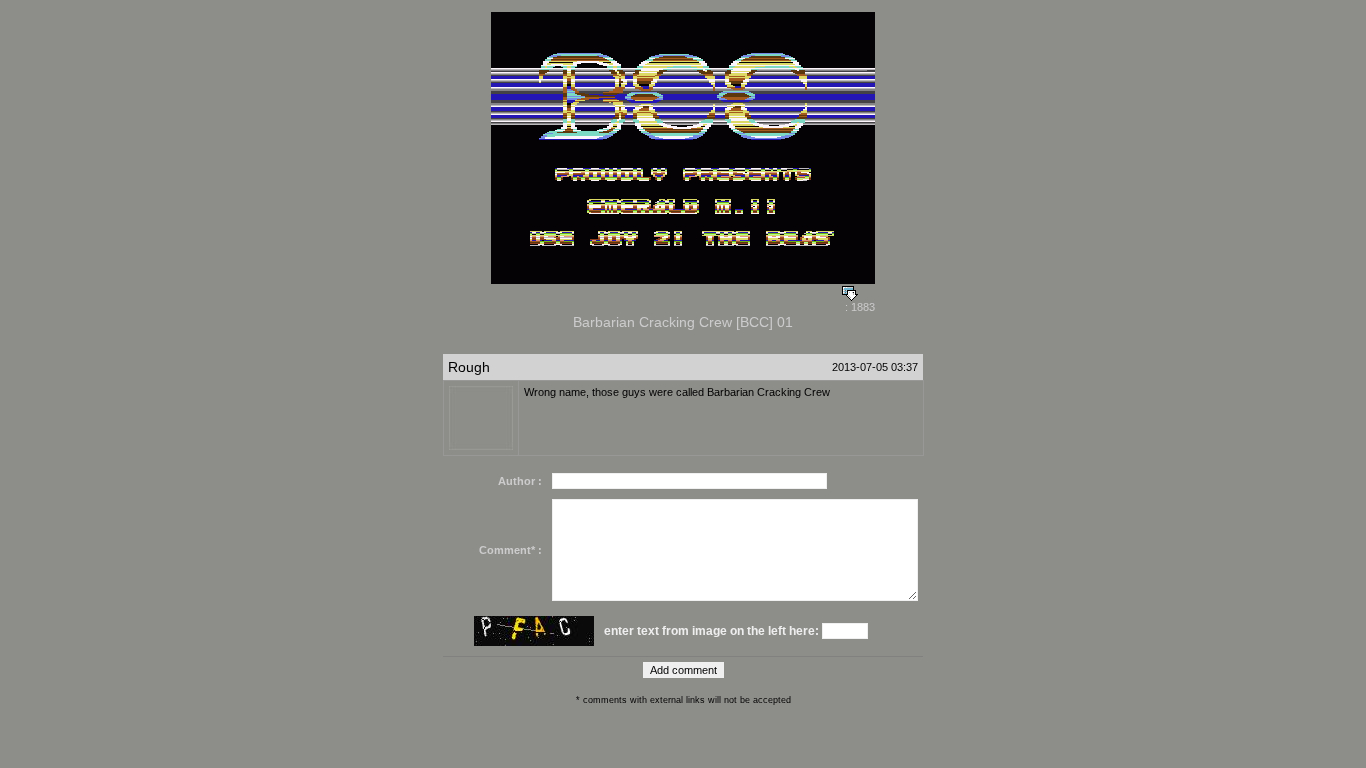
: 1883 (858, 307)
